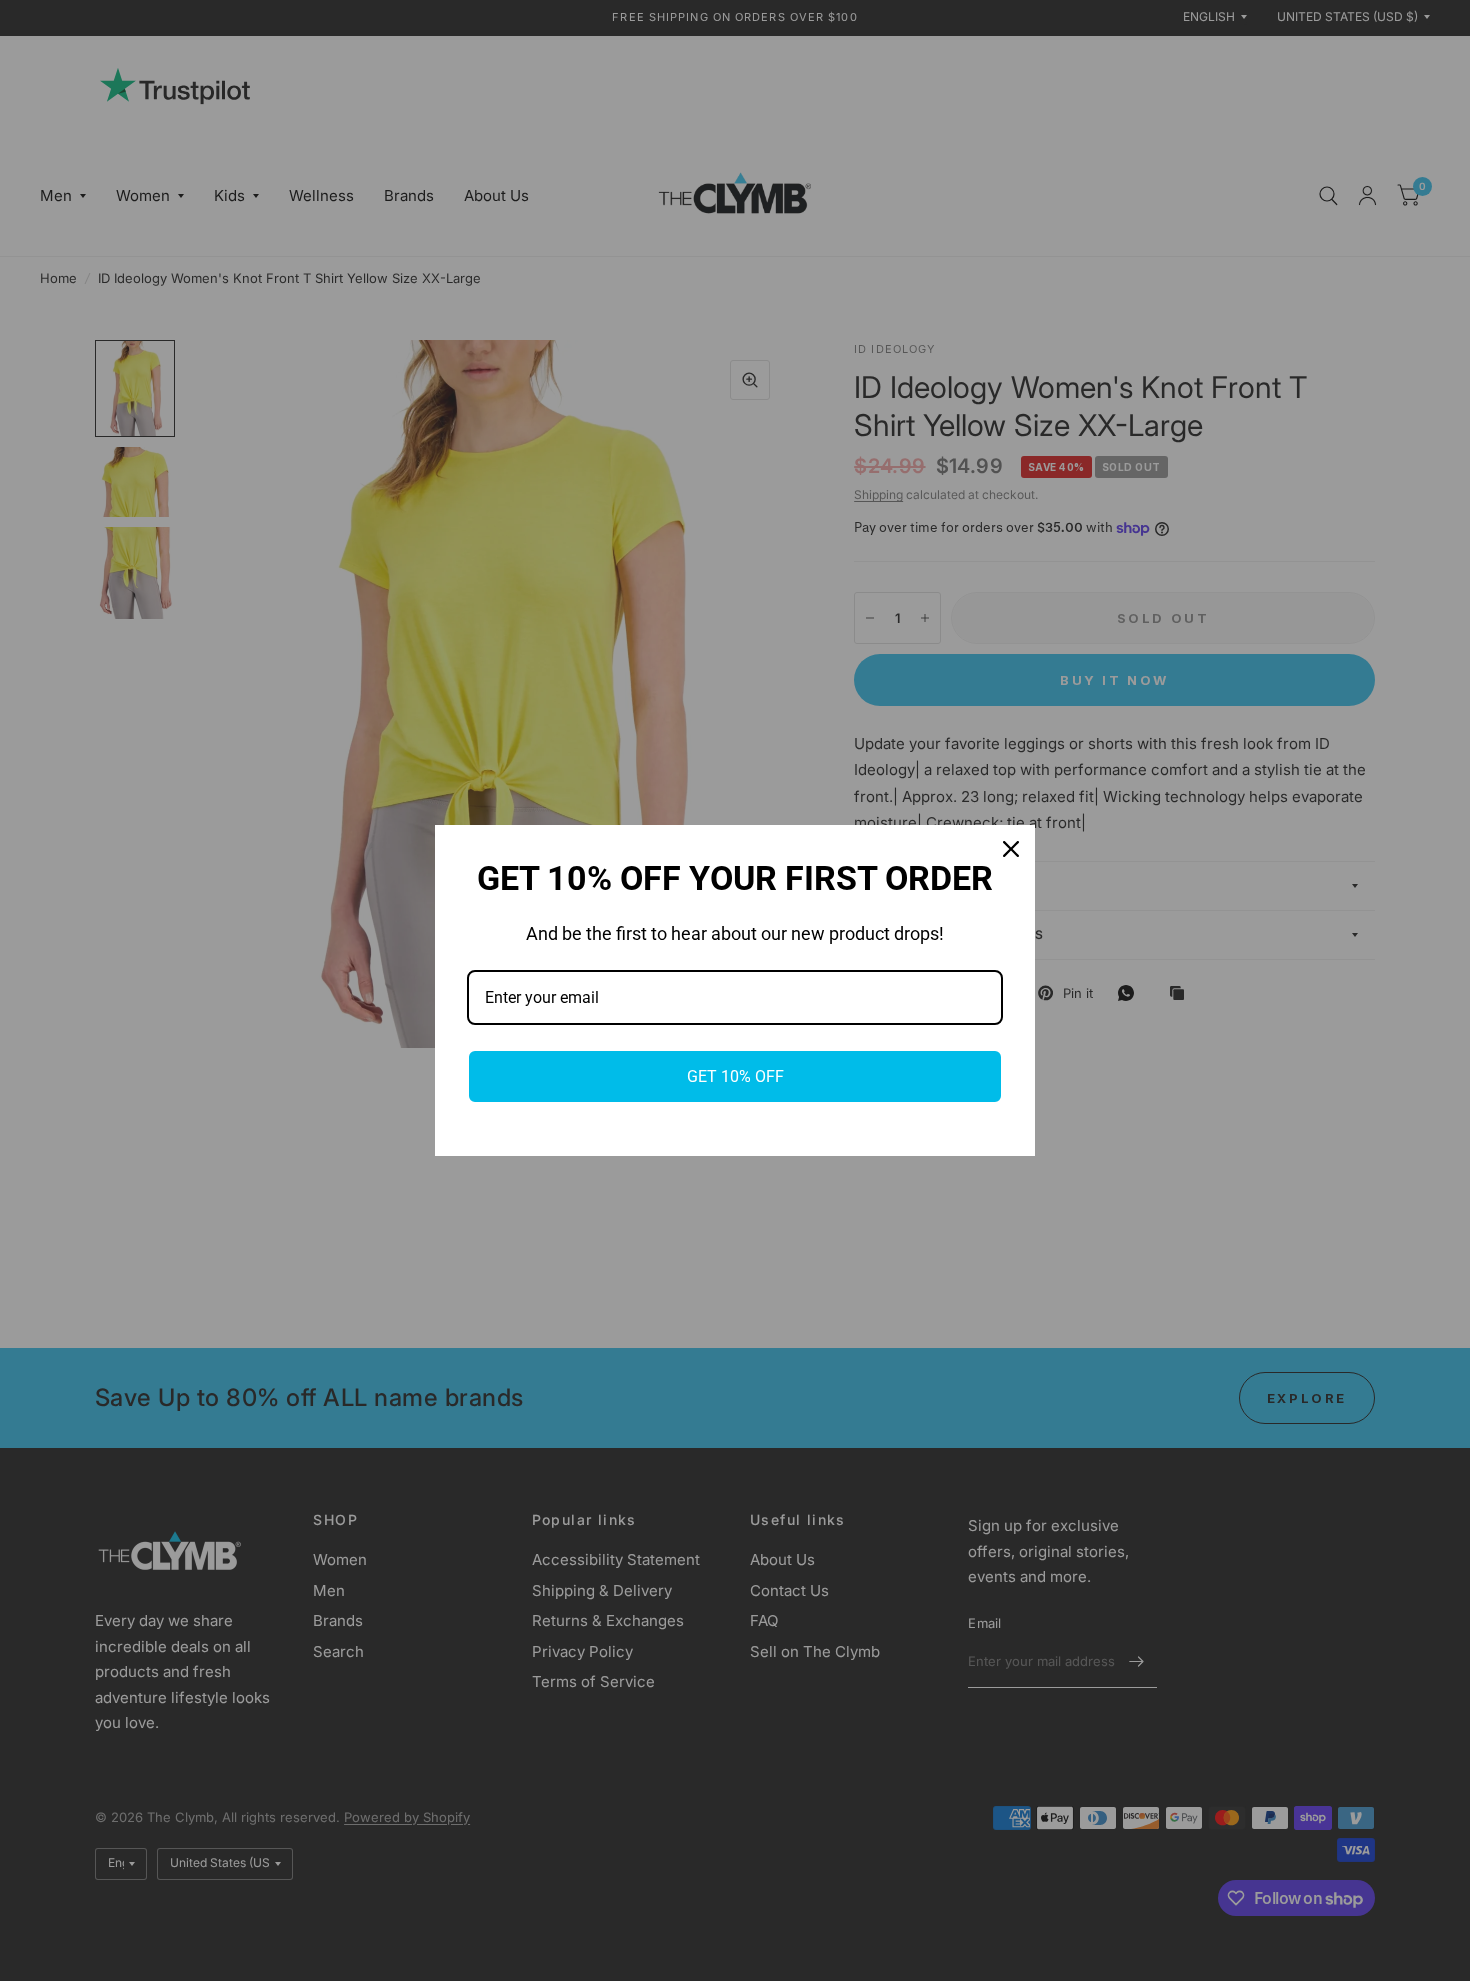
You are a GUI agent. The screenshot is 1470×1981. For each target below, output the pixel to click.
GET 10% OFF (735, 1076)
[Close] (1011, 849)
